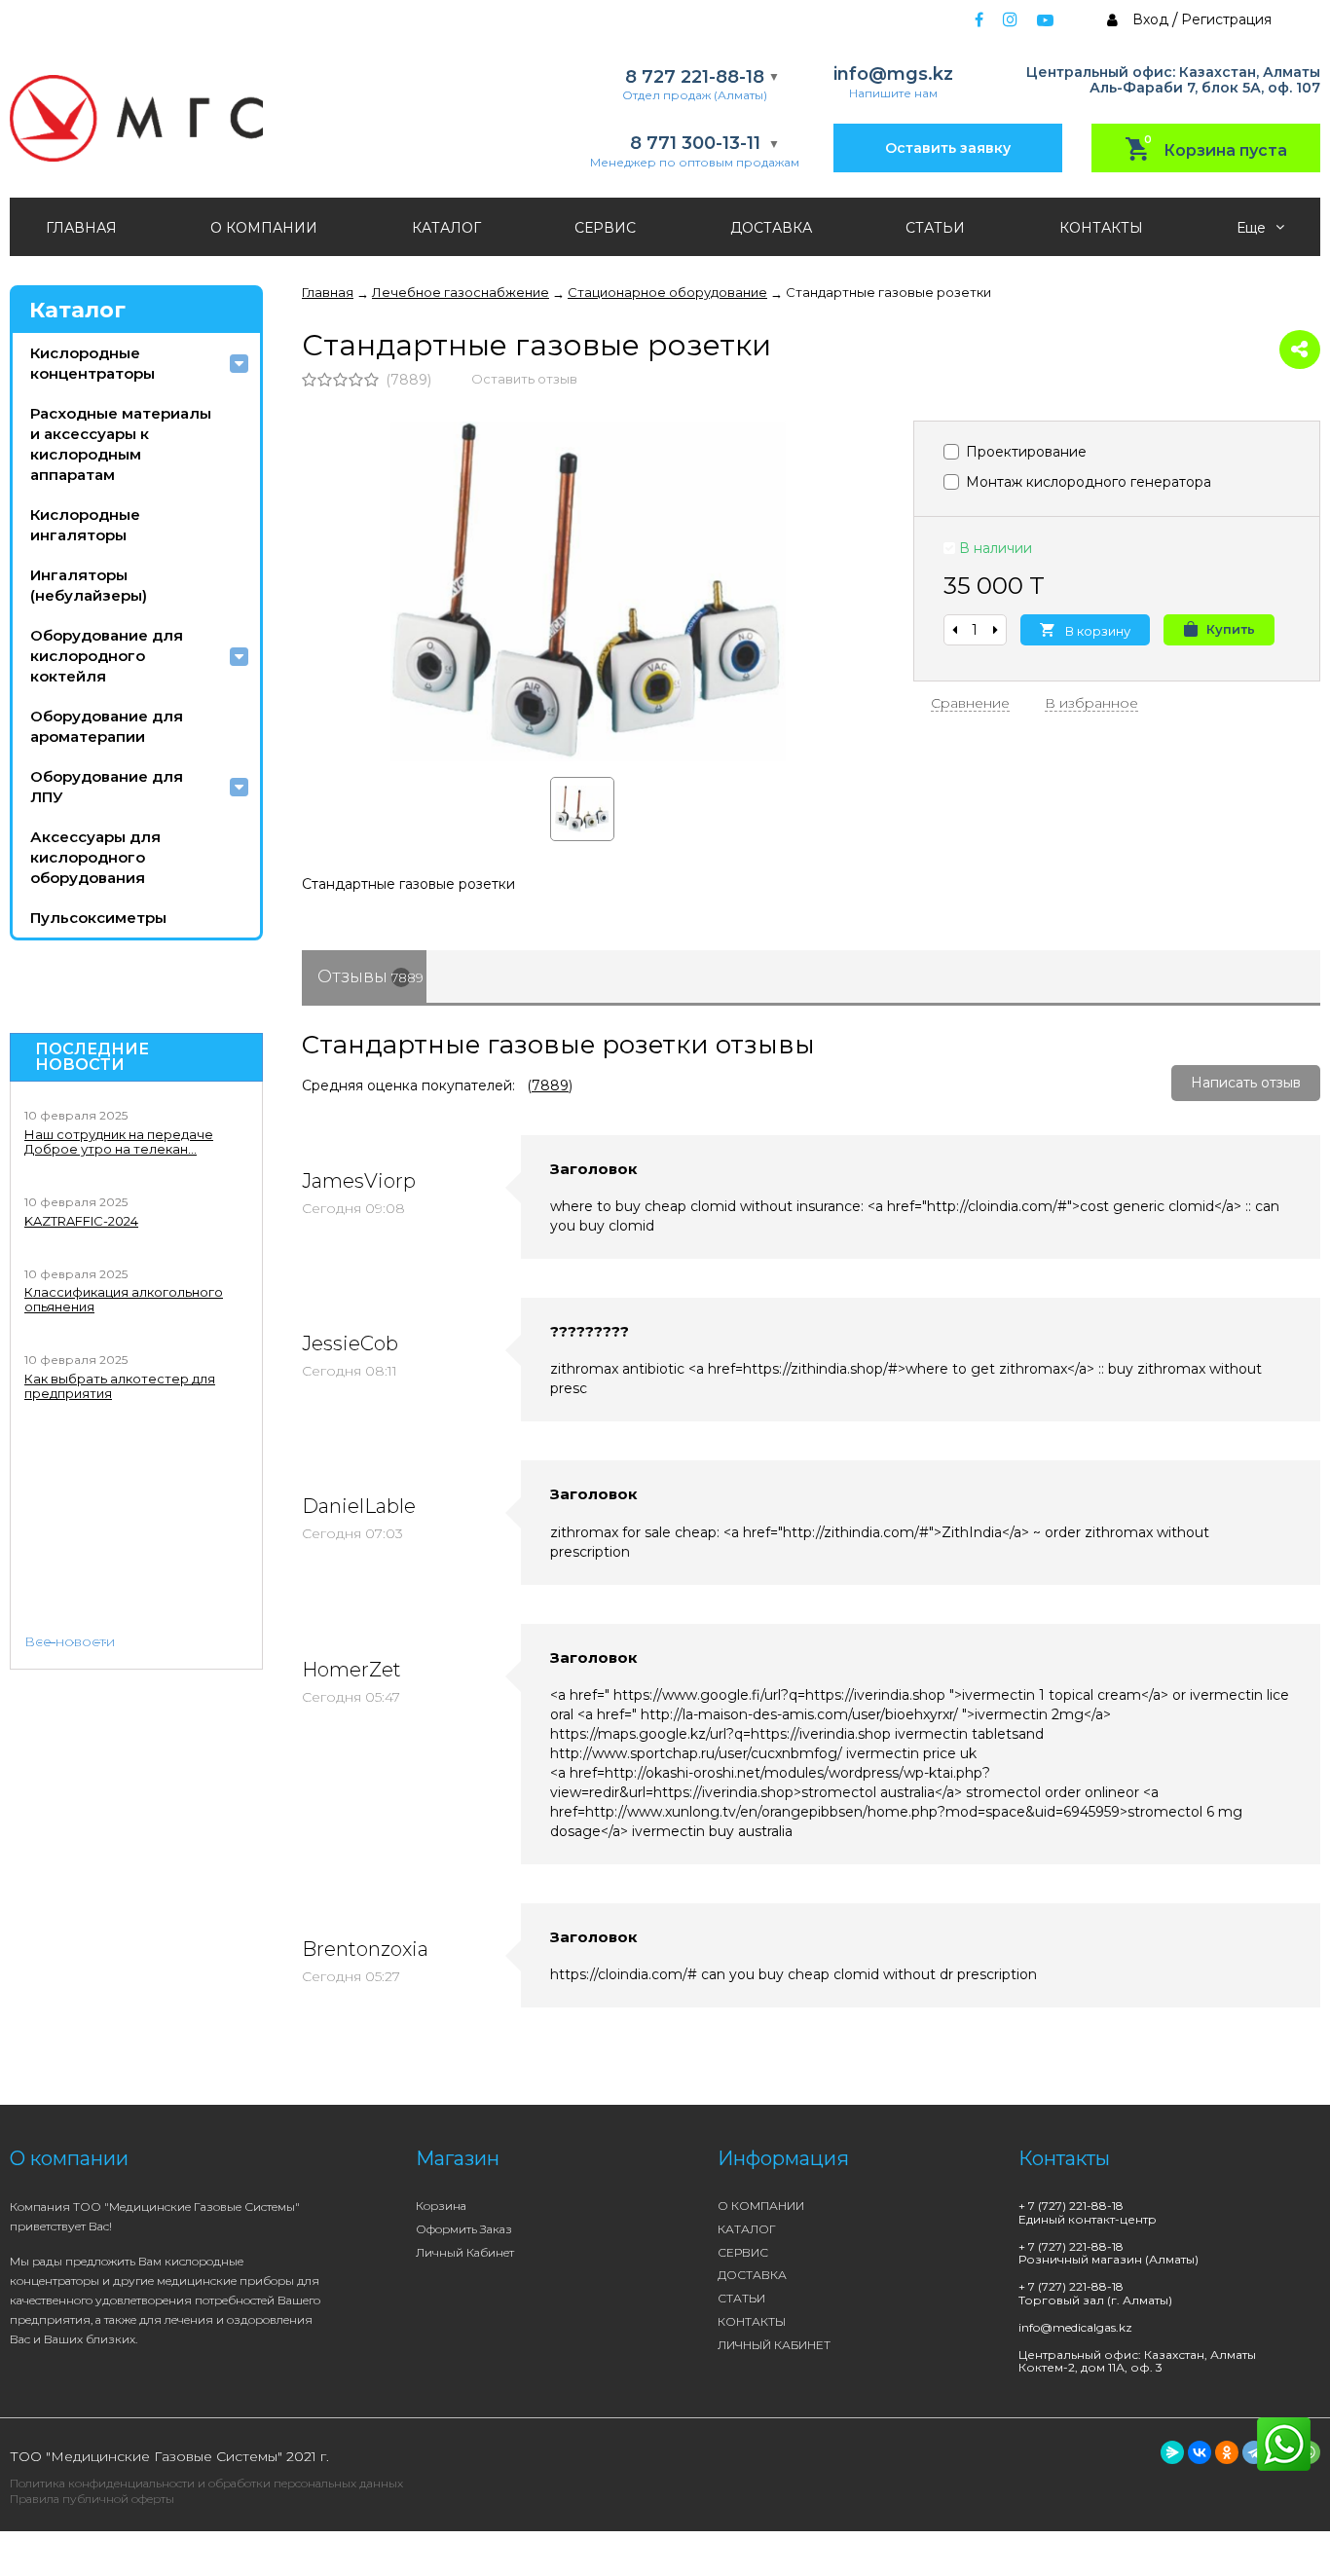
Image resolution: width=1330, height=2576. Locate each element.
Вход (1150, 19)
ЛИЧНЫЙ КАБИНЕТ (774, 2345)
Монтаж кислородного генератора (1087, 482)
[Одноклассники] (1227, 2452)
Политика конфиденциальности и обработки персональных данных (206, 2483)
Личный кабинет (465, 2252)
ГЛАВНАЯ (81, 228)
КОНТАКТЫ (1101, 228)
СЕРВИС (605, 228)
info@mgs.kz (893, 74)
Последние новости (92, 1057)
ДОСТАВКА (771, 228)
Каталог (77, 310)
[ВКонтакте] (1200, 2452)
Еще (1253, 228)
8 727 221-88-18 (695, 77)
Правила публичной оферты (92, 2499)
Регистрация (1226, 19)
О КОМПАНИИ (264, 228)
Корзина (441, 2206)
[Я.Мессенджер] (1172, 2452)
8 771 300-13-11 (695, 144)
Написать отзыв (1246, 1083)
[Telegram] (1254, 2452)
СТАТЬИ (935, 228)
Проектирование (1024, 452)
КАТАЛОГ (446, 228)
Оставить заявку (948, 148)
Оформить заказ (464, 2229)
